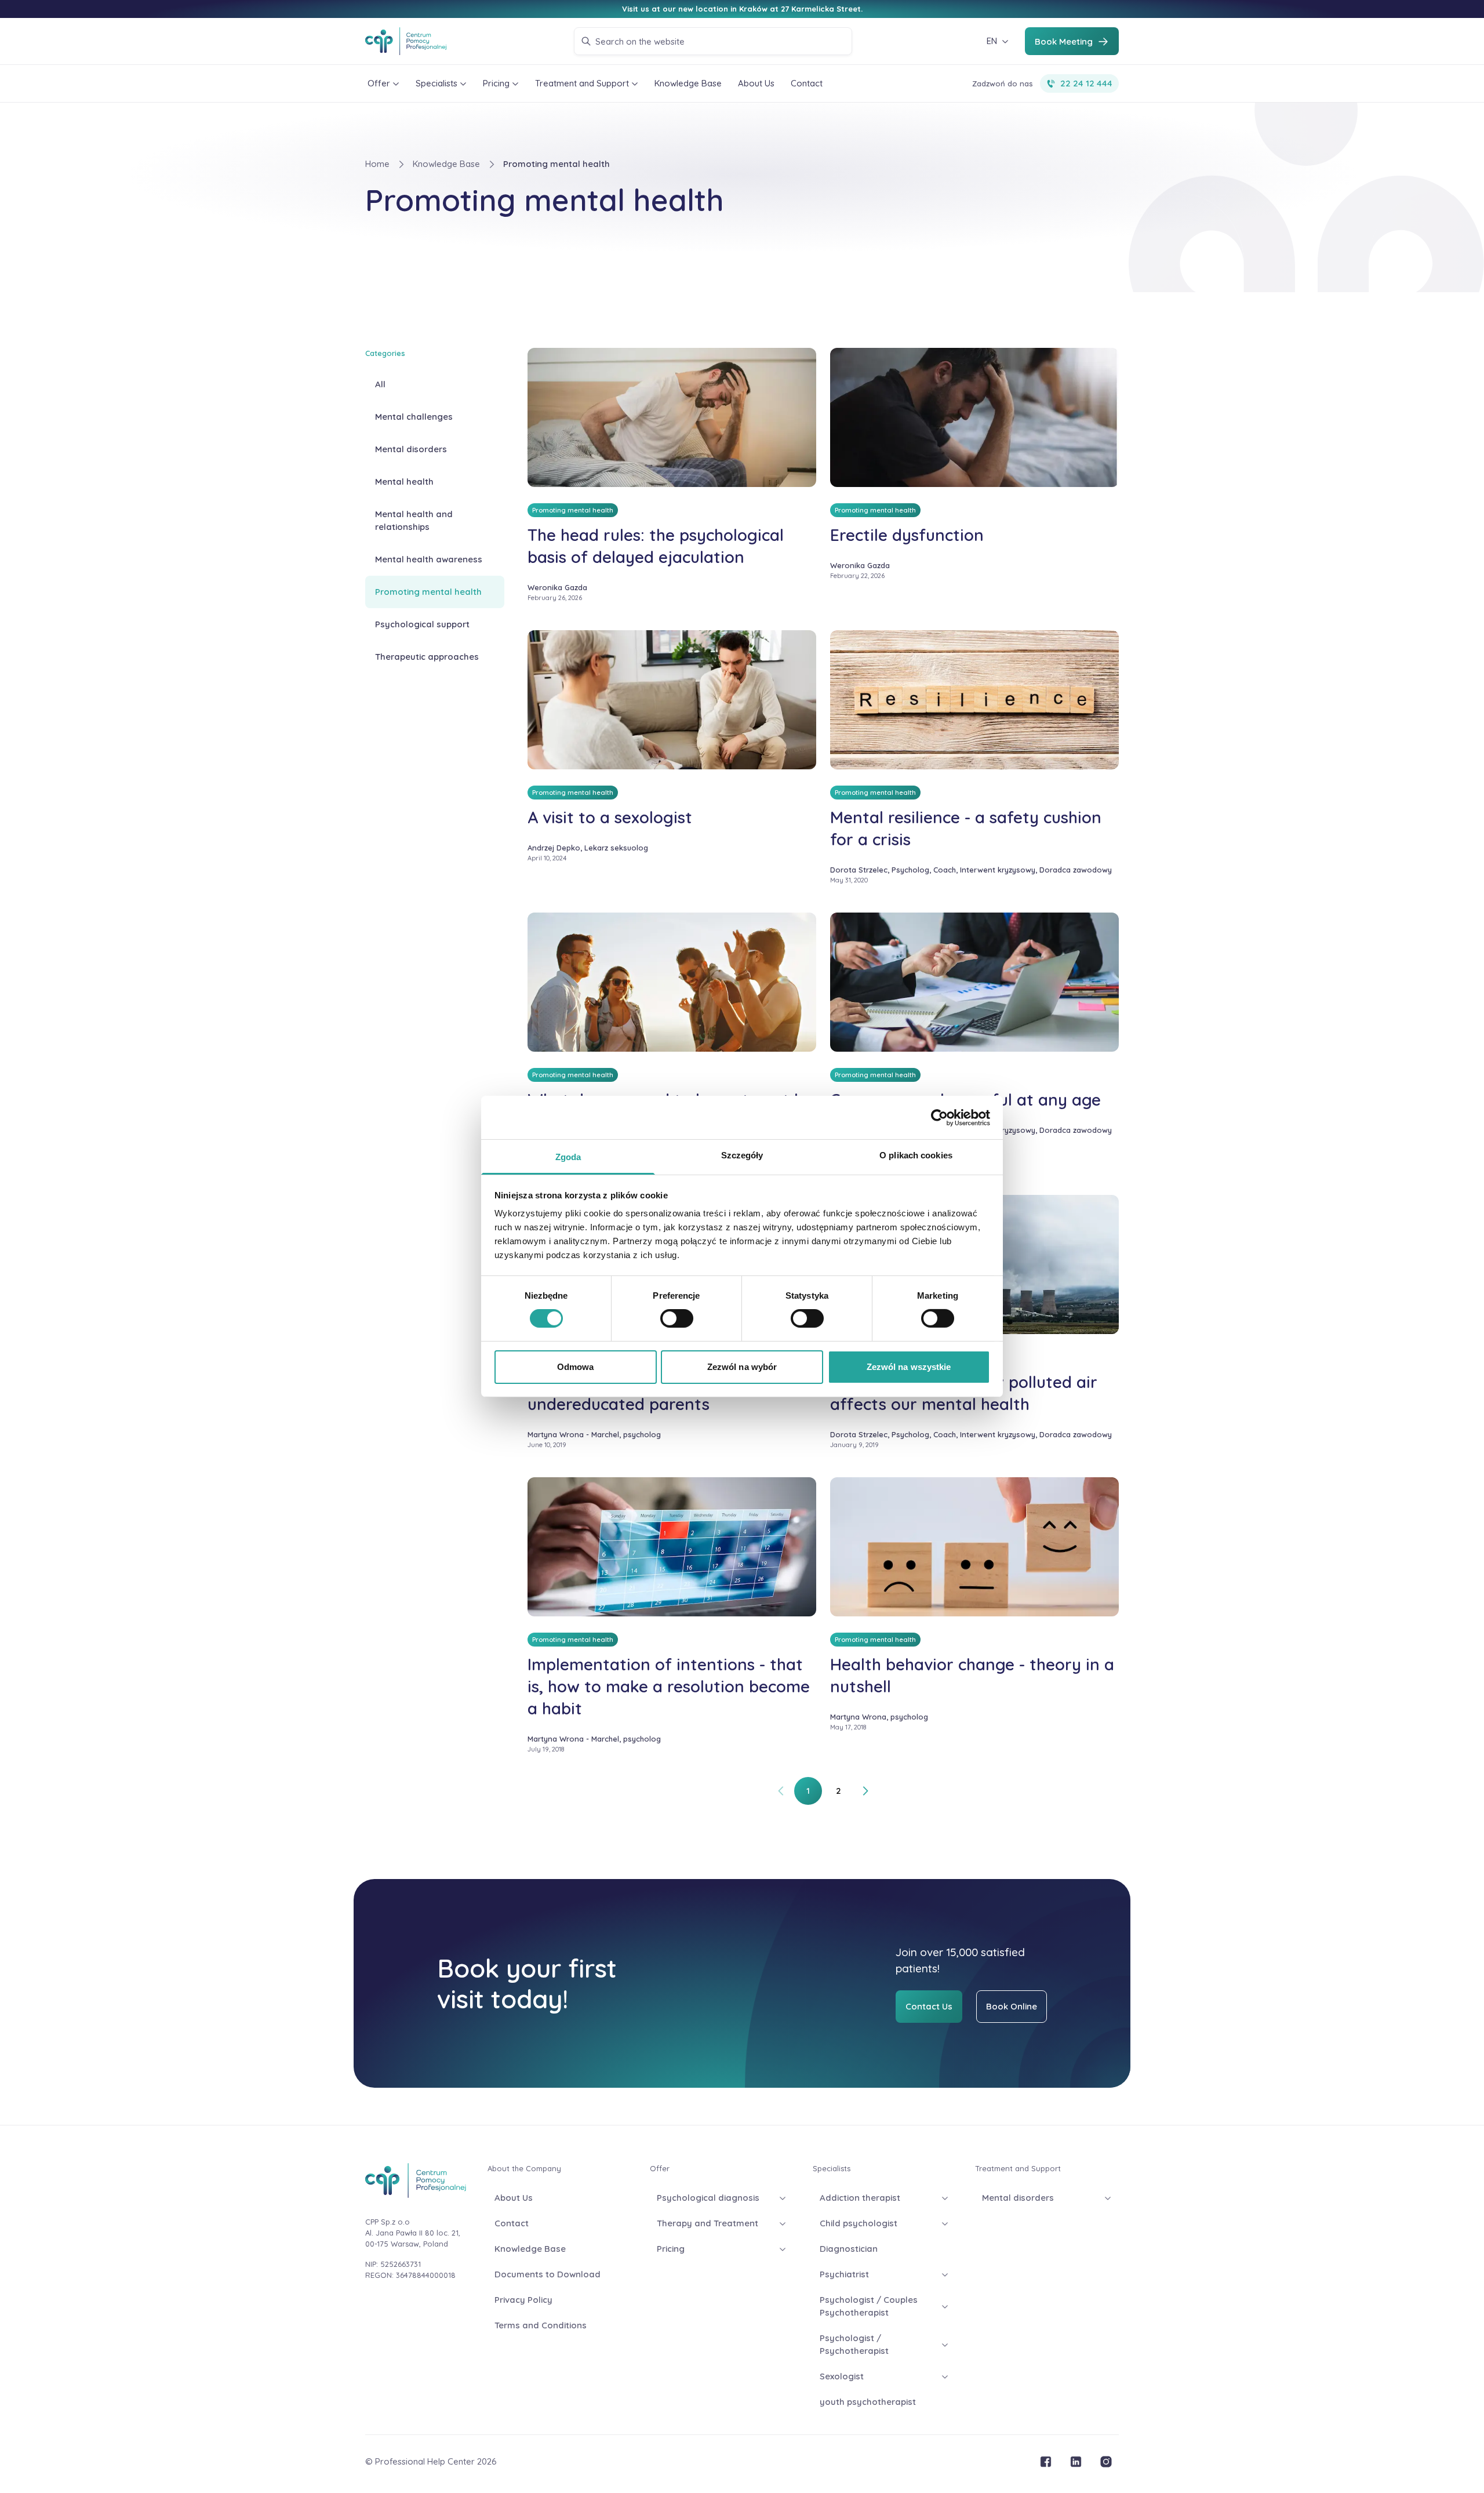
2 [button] (839, 1791)
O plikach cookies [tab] (916, 1155)
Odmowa (576, 1367)
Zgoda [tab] (568, 1157)
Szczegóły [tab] (742, 1155)
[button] (781, 1791)
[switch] (677, 1318)
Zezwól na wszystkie (909, 1367)
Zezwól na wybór (742, 1367)
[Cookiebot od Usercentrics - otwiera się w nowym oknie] (939, 1117)
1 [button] (808, 1791)
